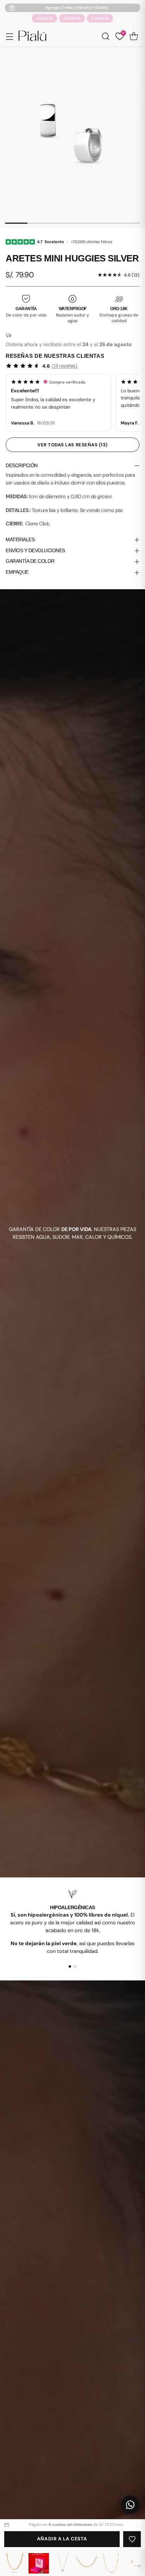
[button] (58, 403)
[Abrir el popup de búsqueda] (105, 36)
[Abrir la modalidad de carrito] (134, 36)
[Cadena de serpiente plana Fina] (15, 2563)
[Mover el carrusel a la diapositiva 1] (70, 1966)
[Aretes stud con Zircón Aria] (134, 2563)
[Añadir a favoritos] (132, 2539)
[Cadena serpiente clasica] (87, 2563)
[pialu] (32, 36)
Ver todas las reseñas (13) (72, 445)
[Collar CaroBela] (63, 2563)
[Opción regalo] (39, 2563)
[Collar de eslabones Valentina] (111, 2563)
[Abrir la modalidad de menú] (9, 36)
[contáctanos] (130, 2505)
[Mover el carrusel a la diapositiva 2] (75, 1966)
